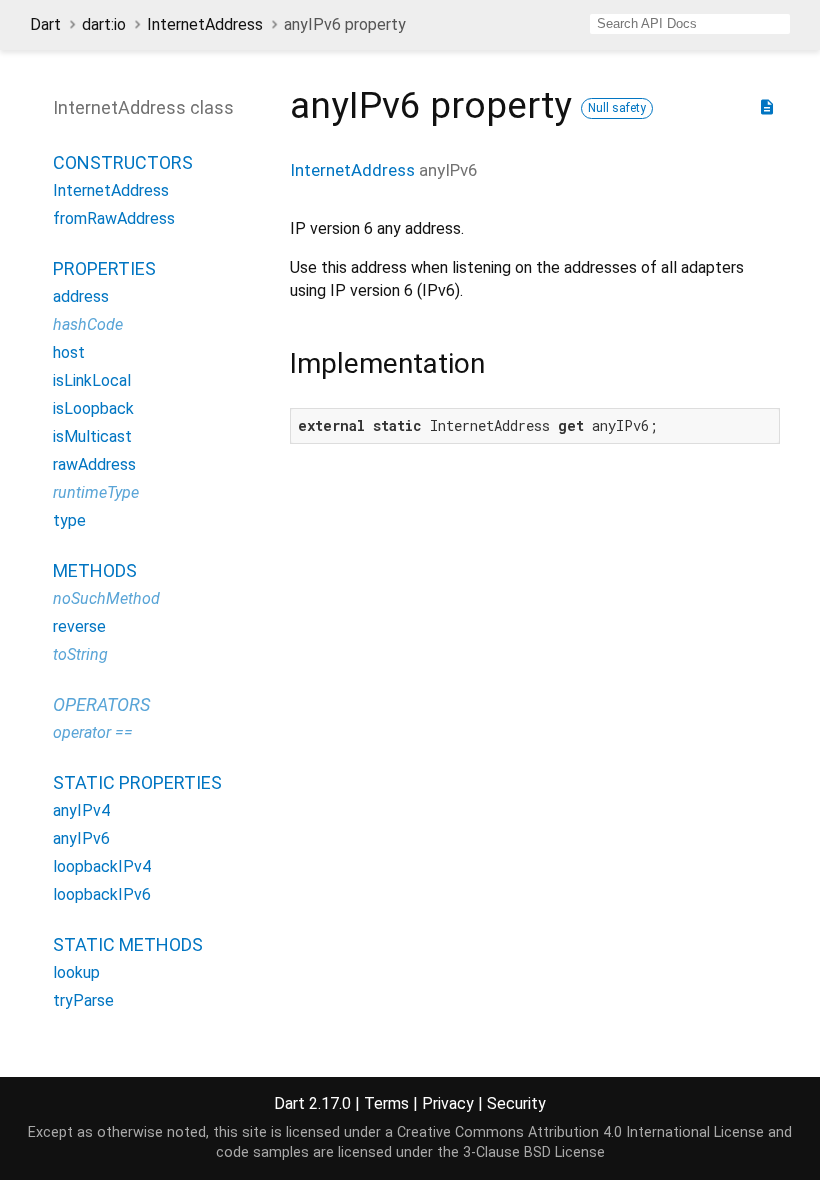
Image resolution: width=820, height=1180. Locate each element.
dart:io (104, 24)
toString (80, 654)
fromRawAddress (114, 218)
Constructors (123, 162)
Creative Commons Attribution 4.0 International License (580, 1132)
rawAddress (94, 464)
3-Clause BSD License (534, 1152)
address (81, 296)
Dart (45, 24)
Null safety (617, 108)
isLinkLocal (92, 380)
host (69, 352)
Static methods (128, 944)
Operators (101, 704)
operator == (93, 732)
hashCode (88, 324)
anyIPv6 (81, 838)
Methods (95, 570)
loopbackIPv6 (102, 894)
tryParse (83, 1000)
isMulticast (92, 436)
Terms (386, 1103)
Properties (104, 268)
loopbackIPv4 (102, 866)
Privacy (448, 1103)
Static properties (137, 782)
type (69, 520)
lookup (76, 972)
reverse (79, 626)
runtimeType (96, 492)
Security (516, 1103)
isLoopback (93, 408)
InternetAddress (205, 24)
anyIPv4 (81, 810)
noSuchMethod (106, 598)
